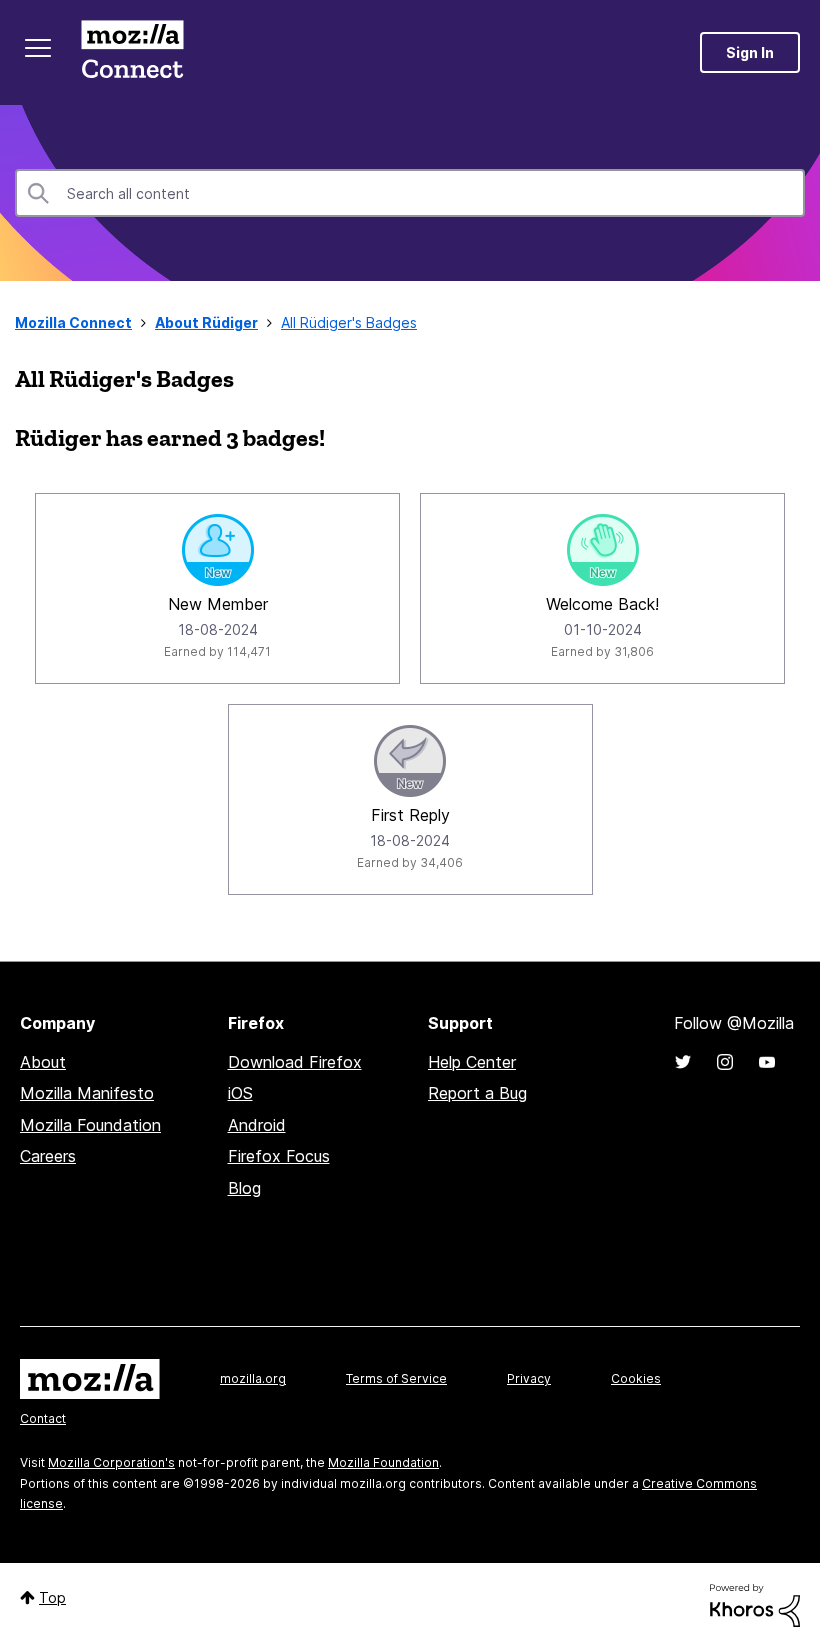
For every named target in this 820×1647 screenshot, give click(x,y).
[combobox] (410, 193)
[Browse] (38, 48)
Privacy (529, 1378)
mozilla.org (253, 1378)
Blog (244, 1188)
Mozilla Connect (132, 52)
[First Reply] (410, 761)
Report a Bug (477, 1093)
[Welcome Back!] (603, 550)
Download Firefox (295, 1062)
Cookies (636, 1378)
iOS (240, 1093)
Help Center (472, 1062)
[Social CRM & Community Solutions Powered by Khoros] (755, 1603)
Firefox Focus (279, 1156)
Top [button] (52, 1597)
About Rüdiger (206, 322)
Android (257, 1125)
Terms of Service (396, 1378)
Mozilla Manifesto (87, 1093)
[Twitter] (683, 1062)
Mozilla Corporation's (111, 1462)
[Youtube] (767, 1062)
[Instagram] (725, 1062)
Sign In (750, 52)
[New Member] (218, 550)
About (43, 1062)
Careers (48, 1156)
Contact (43, 1418)
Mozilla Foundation (90, 1125)
